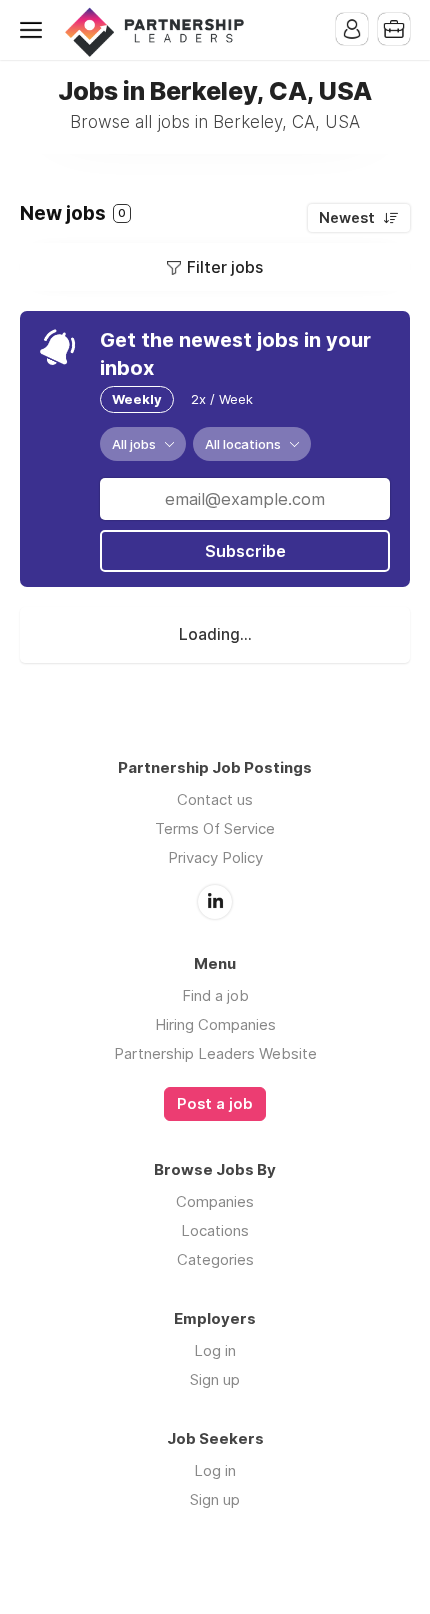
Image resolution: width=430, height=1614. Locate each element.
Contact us (215, 799)
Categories (215, 1259)
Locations (215, 1230)
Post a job (215, 1104)
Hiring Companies (215, 1024)
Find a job (215, 995)
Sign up (215, 1379)
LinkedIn (215, 902)
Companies (215, 1201)
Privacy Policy (215, 857)
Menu (35, 30)
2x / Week (222, 399)
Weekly (137, 399)
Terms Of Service (215, 828)
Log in (215, 1350)
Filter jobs (225, 267)
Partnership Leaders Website (215, 1053)
